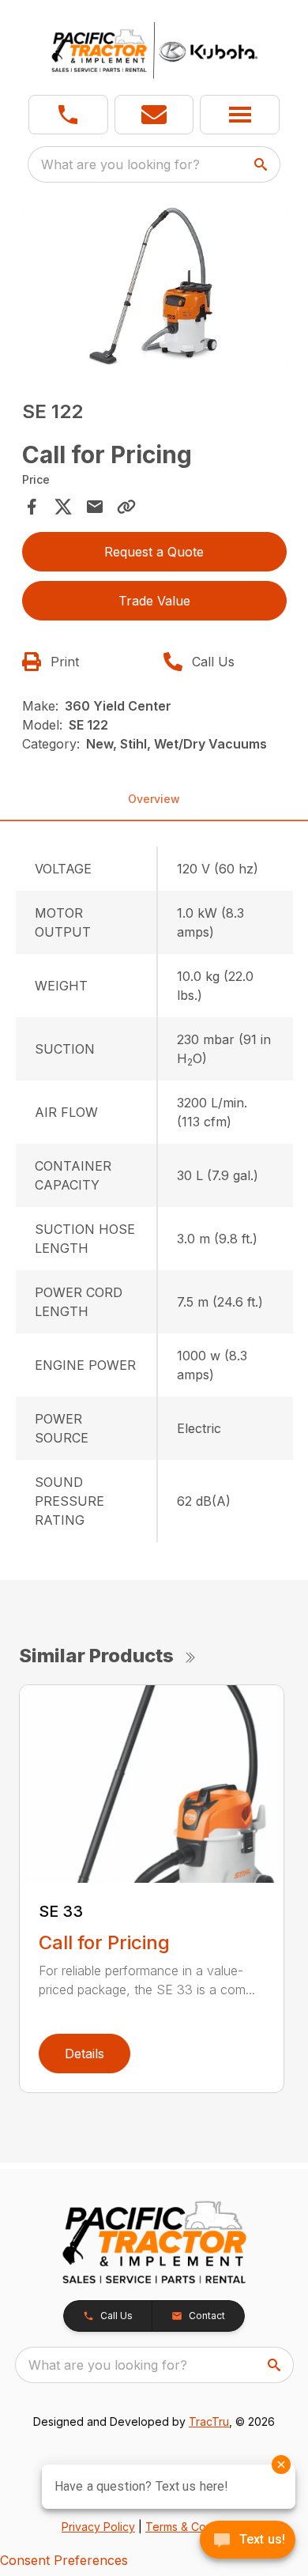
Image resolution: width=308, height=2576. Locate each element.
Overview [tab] (154, 799)
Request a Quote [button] (154, 552)
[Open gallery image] (154, 287)
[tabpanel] (154, 289)
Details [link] (85, 2054)
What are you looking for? (120, 164)
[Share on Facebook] (32, 507)
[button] (68, 115)
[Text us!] (248, 2541)
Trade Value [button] (154, 601)
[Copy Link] (126, 507)
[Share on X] (63, 507)
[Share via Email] (95, 507)
